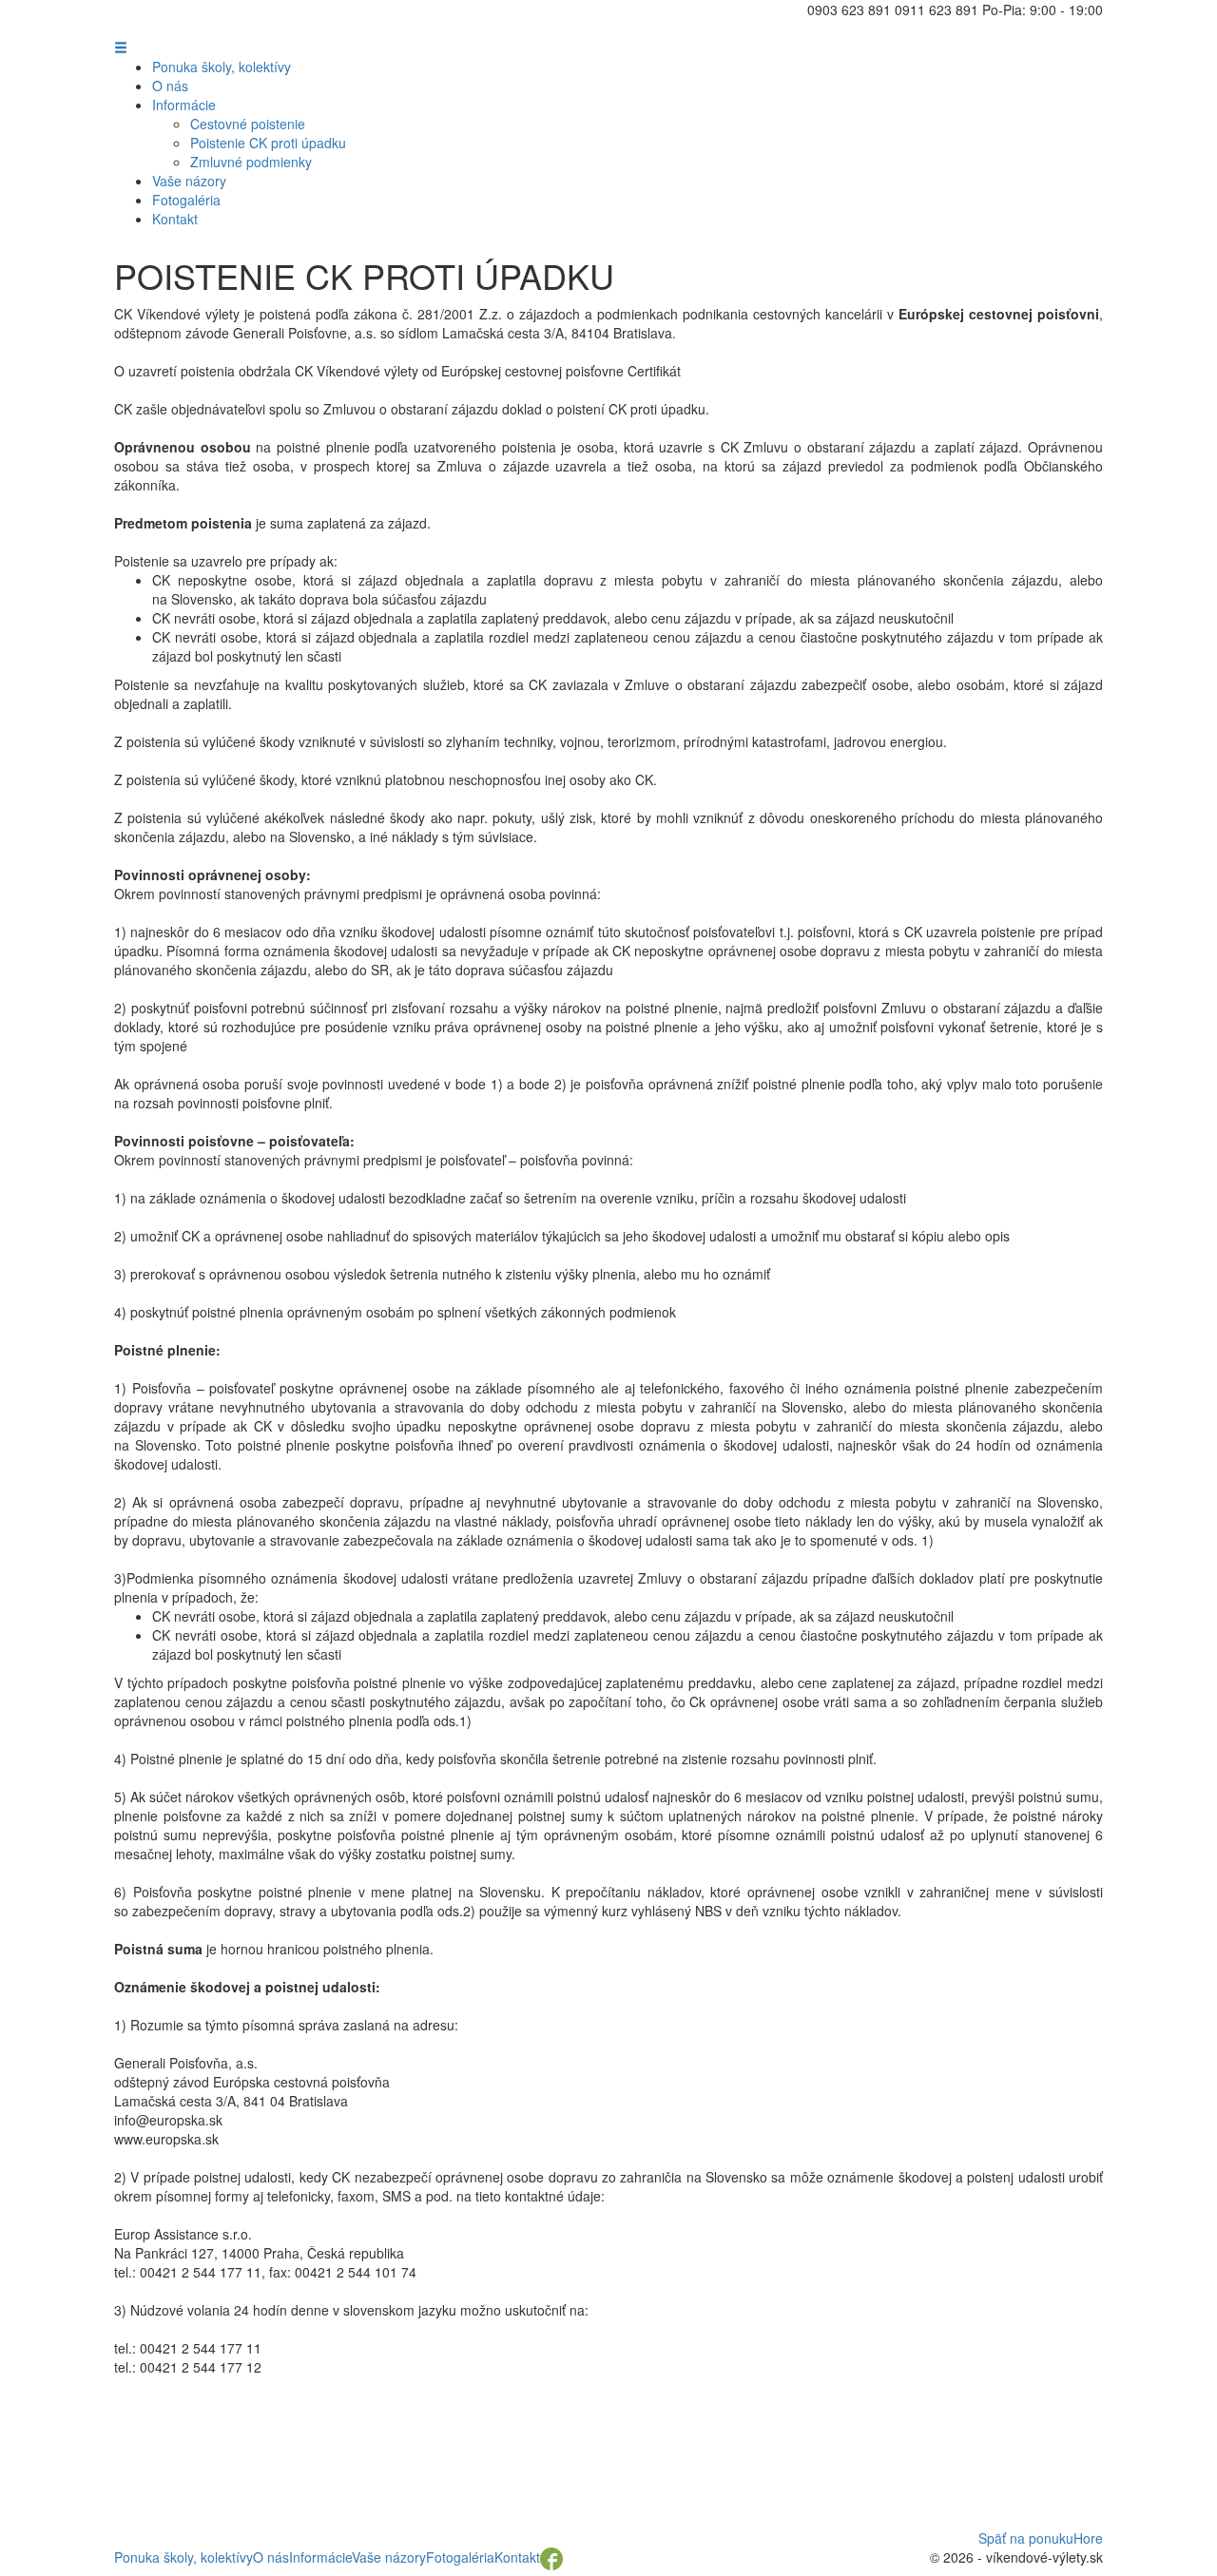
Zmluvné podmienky (251, 162)
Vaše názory (189, 181)
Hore (1088, 2538)
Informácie (184, 105)
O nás (170, 86)
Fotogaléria (186, 200)
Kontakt (175, 219)
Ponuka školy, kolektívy (222, 67)
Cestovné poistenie (248, 124)
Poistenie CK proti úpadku (268, 143)
